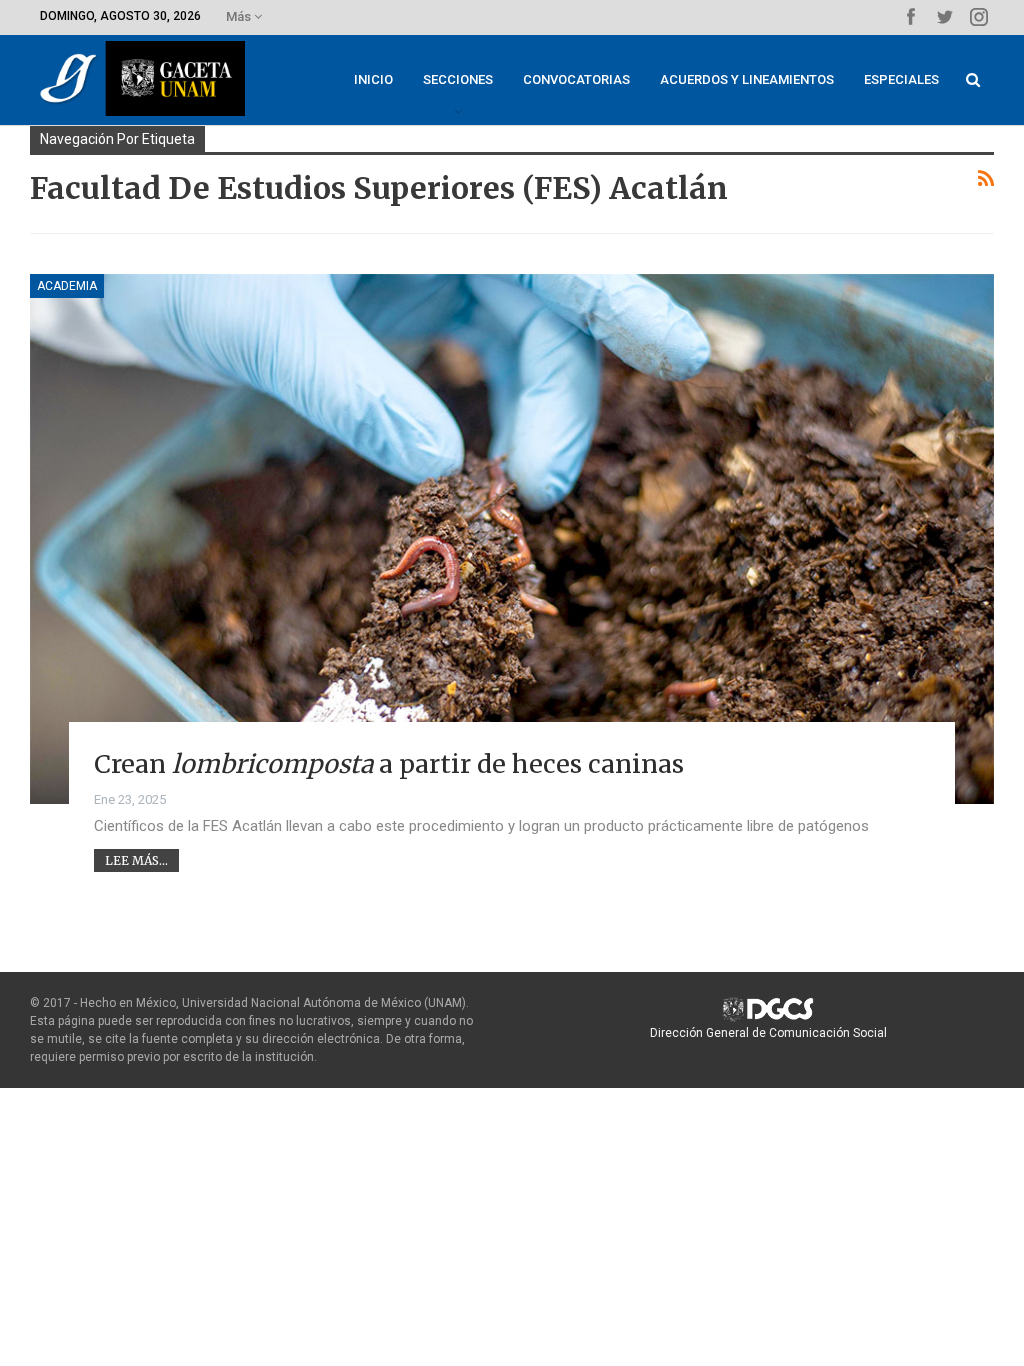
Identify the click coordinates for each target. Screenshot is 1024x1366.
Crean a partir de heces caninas (389, 764)
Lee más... (136, 860)
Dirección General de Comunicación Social (768, 1033)
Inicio (373, 79)
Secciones (458, 79)
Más (240, 16)
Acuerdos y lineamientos (747, 79)
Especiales (901, 79)
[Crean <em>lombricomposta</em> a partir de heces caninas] (512, 539)
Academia (67, 286)
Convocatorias (576, 79)
